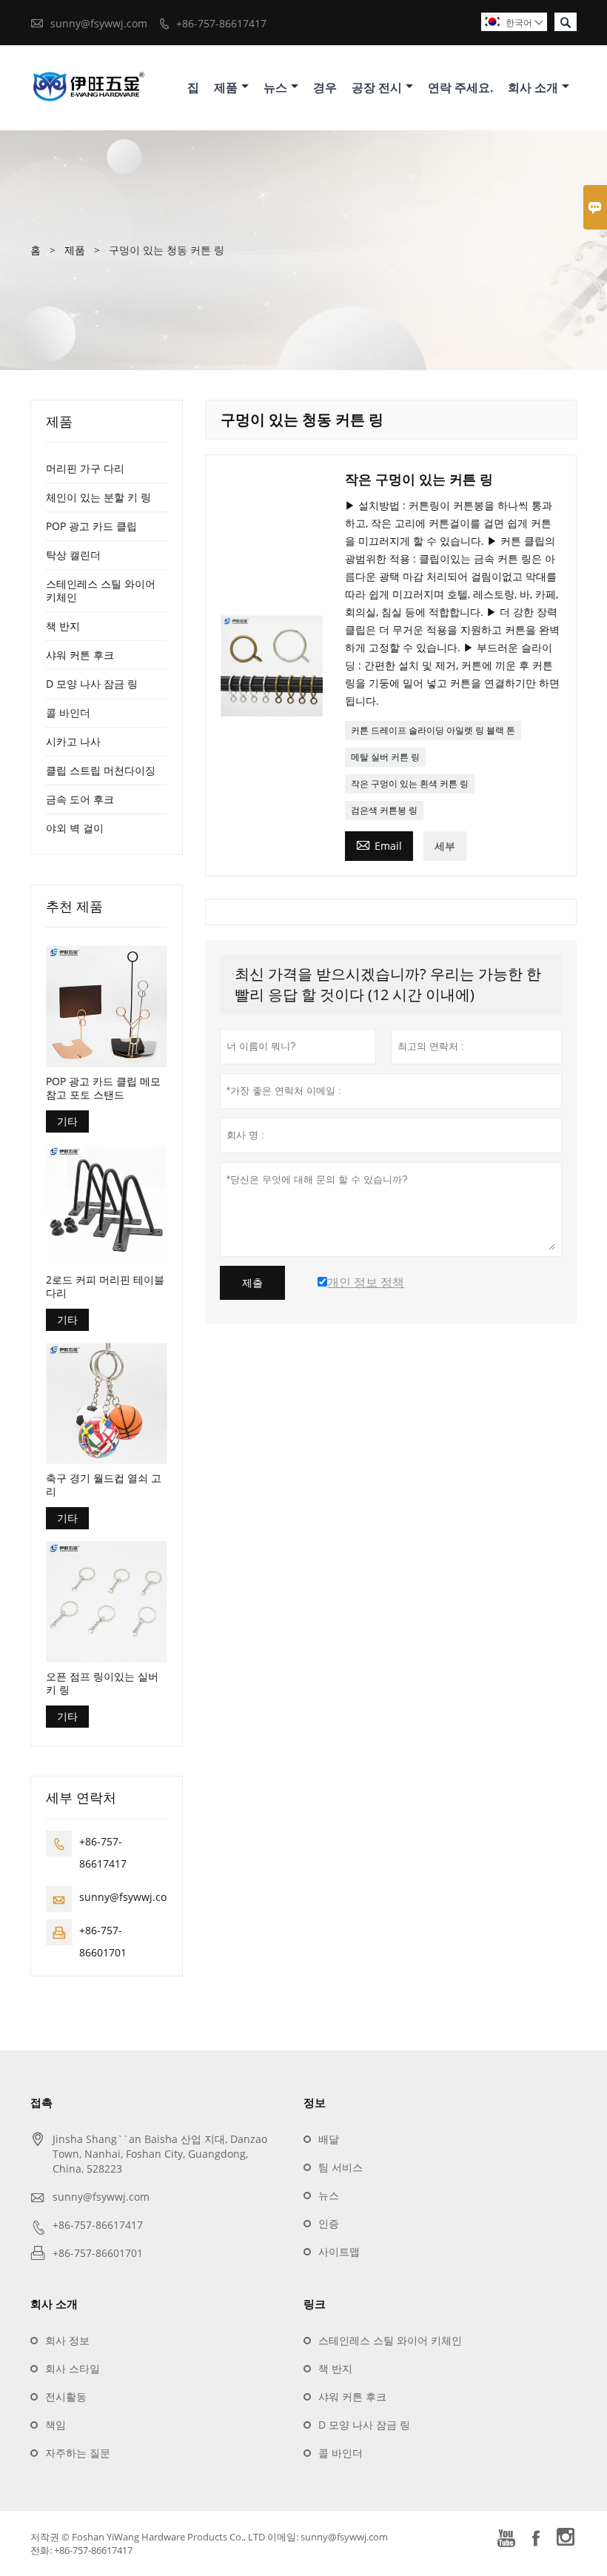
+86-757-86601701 (98, 2253)
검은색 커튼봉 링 (384, 810)
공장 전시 (377, 87)
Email (379, 845)
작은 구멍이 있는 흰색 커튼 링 (410, 784)
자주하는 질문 (78, 2453)
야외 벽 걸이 (75, 828)
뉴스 (275, 87)
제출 (252, 1283)
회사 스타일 (73, 2368)
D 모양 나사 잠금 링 (92, 684)
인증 (329, 2223)
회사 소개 (533, 87)
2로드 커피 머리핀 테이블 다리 (105, 1287)
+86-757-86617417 (221, 23)
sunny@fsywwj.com (99, 23)
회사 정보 (67, 2340)
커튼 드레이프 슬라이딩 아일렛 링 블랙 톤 (433, 730)
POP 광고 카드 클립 (91, 526)
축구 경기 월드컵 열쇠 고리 (104, 1485)
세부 (445, 846)
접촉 (41, 2102)
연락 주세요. (460, 87)
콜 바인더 (68, 712)
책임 (56, 2425)
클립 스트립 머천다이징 (101, 770)
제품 (226, 87)
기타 (67, 1121)
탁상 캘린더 (73, 555)
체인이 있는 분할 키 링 (98, 497)
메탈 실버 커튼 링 (385, 757)
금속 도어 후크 (80, 799)
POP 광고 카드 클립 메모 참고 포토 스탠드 (103, 1088)
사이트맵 (339, 2251)
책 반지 (63, 626)
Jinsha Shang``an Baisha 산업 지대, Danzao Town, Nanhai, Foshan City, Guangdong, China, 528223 (160, 2154)
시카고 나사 (73, 741)
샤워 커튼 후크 (80, 655)
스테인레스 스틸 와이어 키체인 (101, 590)
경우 (325, 87)
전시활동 (66, 2396)
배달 (329, 2139)
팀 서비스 (341, 2167)
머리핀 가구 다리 (85, 468)
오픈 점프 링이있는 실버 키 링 (102, 1683)
